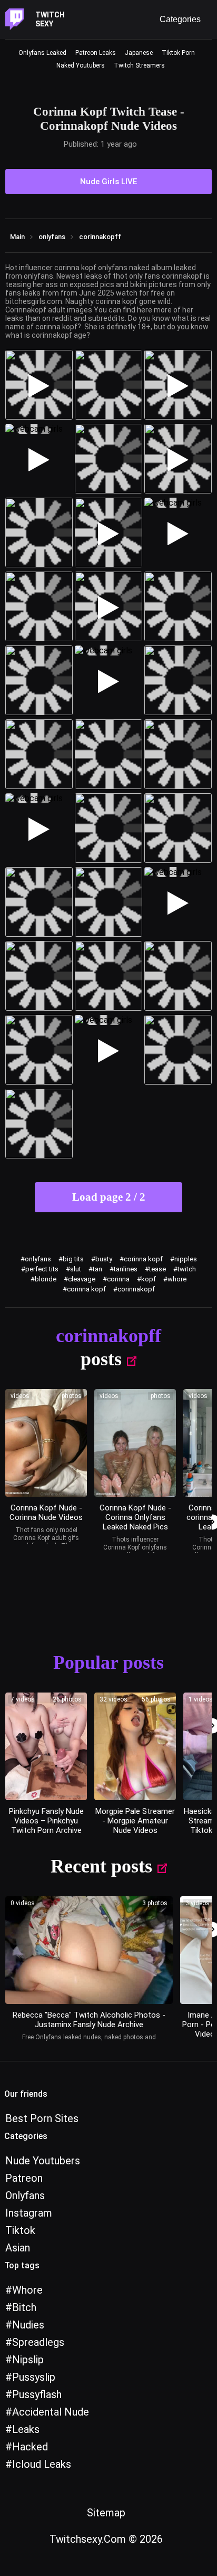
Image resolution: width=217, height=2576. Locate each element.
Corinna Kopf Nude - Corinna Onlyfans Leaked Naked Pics (135, 1517)
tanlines (126, 1269)
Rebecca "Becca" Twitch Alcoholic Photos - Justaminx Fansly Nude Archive (89, 2020)
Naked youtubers (81, 65)
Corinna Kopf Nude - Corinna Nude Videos (46, 1513)
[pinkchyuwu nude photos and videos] (46, 1746)
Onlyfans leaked (42, 53)
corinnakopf (136, 1289)
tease (157, 1269)
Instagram (29, 2213)
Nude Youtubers (43, 2161)
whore (177, 1279)
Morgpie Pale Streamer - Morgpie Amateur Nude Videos (135, 1821)
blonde (46, 1279)
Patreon (24, 2178)
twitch (187, 1269)
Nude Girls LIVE (108, 182)
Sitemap (106, 2513)
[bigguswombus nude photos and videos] (135, 1746)
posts (101, 1359)
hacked (30, 2447)
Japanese (139, 53)
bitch (24, 2307)
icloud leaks (42, 2464)
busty (104, 1259)
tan (97, 1269)
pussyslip (34, 2377)
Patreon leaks (96, 53)
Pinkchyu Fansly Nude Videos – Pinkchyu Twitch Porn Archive (46, 1821)
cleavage (82, 1279)
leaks (26, 2429)
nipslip (28, 2360)
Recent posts (101, 1866)
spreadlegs (38, 2342)
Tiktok (20, 2230)
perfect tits (42, 1269)
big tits (73, 1259)
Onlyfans (25, 2195)
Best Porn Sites (42, 2118)
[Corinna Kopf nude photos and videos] (46, 1443)
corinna (118, 1279)
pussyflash (37, 2394)
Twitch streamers (139, 65)
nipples (186, 1259)
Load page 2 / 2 (109, 1197)
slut (76, 1269)
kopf (149, 1279)
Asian (18, 2248)
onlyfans (38, 1259)
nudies (28, 2325)
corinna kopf (143, 1259)
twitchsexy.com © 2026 (106, 2539)
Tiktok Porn (178, 53)
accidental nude (51, 2412)
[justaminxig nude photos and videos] (89, 1950)
